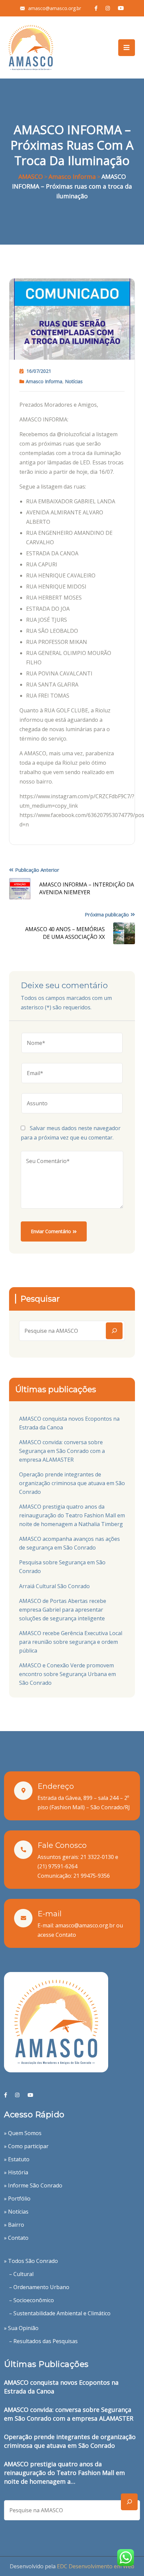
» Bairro (14, 2225)
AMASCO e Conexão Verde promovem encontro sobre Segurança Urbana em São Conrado (67, 1674)
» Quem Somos (23, 2133)
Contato (66, 1935)
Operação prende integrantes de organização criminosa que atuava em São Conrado (72, 1483)
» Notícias (16, 2212)
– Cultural (21, 2274)
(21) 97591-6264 (57, 1866)
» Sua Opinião (21, 2328)
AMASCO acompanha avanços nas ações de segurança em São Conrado (69, 1543)
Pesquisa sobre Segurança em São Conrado (62, 1567)
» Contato (16, 2238)
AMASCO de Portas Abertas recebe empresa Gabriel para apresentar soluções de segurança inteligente (63, 1610)
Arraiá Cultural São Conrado (54, 1586)
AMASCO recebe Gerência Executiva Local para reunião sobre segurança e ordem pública (71, 1642)
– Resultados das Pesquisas (43, 2341)
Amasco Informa (44, 381)
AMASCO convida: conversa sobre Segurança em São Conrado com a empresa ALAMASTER (62, 1451)
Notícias (74, 381)
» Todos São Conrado (31, 2261)
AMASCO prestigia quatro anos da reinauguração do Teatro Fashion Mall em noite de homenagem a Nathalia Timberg (72, 1515)
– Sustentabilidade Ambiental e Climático (60, 2313)
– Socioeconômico (31, 2300)
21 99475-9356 (92, 1876)
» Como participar (26, 2146)
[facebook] (6, 2095)
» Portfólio (17, 2199)
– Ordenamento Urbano (39, 2287)
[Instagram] (17, 2095)
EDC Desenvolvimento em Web (96, 2566)
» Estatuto (17, 2159)
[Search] (114, 1331)
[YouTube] (30, 2095)
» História (16, 2172)
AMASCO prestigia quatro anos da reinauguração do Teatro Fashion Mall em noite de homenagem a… (64, 2473)
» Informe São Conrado (33, 2185)
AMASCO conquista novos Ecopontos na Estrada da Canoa (69, 1423)
